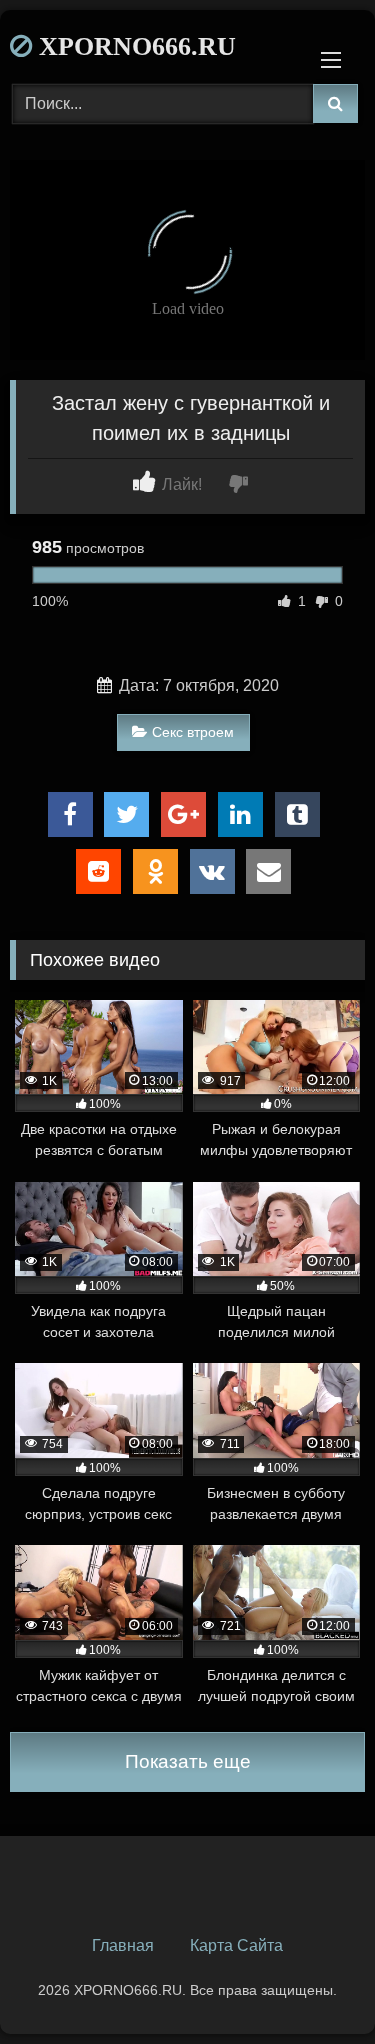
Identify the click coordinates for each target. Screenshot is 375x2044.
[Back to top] (313, 1984)
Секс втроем (193, 732)
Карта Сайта (236, 1945)
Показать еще (188, 1761)
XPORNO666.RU (134, 46)
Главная (123, 1945)
